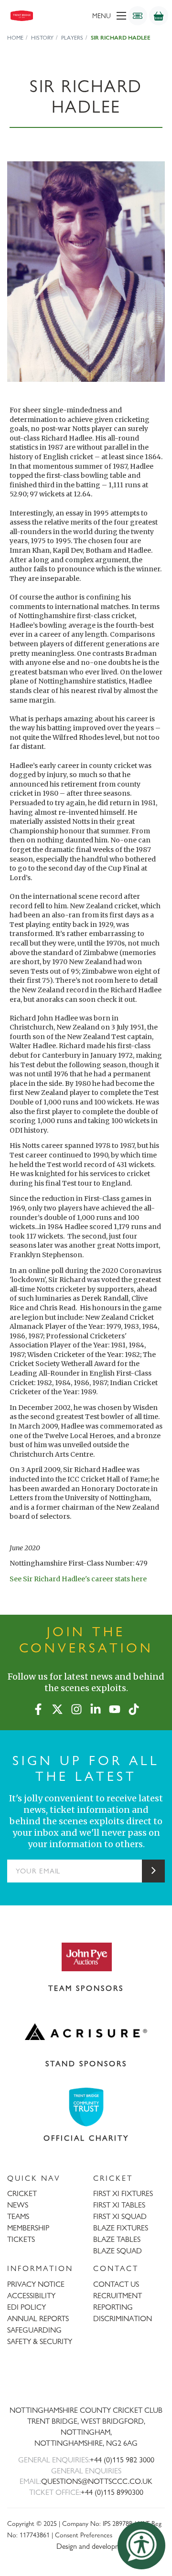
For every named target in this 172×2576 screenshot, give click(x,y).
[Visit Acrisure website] (86, 2032)
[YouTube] (115, 1707)
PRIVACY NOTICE (36, 2284)
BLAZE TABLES (117, 2239)
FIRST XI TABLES (119, 2205)
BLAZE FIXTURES (121, 2228)
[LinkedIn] (96, 1707)
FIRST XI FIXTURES (123, 2193)
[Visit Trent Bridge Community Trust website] (86, 2107)
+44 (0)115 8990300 (112, 2492)
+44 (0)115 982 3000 (122, 2460)
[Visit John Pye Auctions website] (86, 1956)
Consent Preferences (84, 2535)
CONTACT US (116, 2284)
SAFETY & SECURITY (40, 2341)
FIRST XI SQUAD (120, 2216)
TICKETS (21, 2239)
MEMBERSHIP (28, 2228)
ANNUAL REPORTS (38, 2318)
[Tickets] (138, 16)
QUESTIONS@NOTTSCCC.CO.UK (97, 2481)
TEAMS (18, 2216)
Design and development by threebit (111, 2546)
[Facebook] (38, 1707)
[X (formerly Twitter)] (57, 1707)
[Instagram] (76, 1707)
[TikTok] (134, 1707)
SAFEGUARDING (34, 2330)
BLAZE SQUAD (118, 2251)
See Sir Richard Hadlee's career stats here (78, 1579)
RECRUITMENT (118, 2296)
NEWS (18, 2205)
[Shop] (159, 16)
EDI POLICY (27, 2307)
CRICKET (22, 2193)
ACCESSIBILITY (31, 2296)
